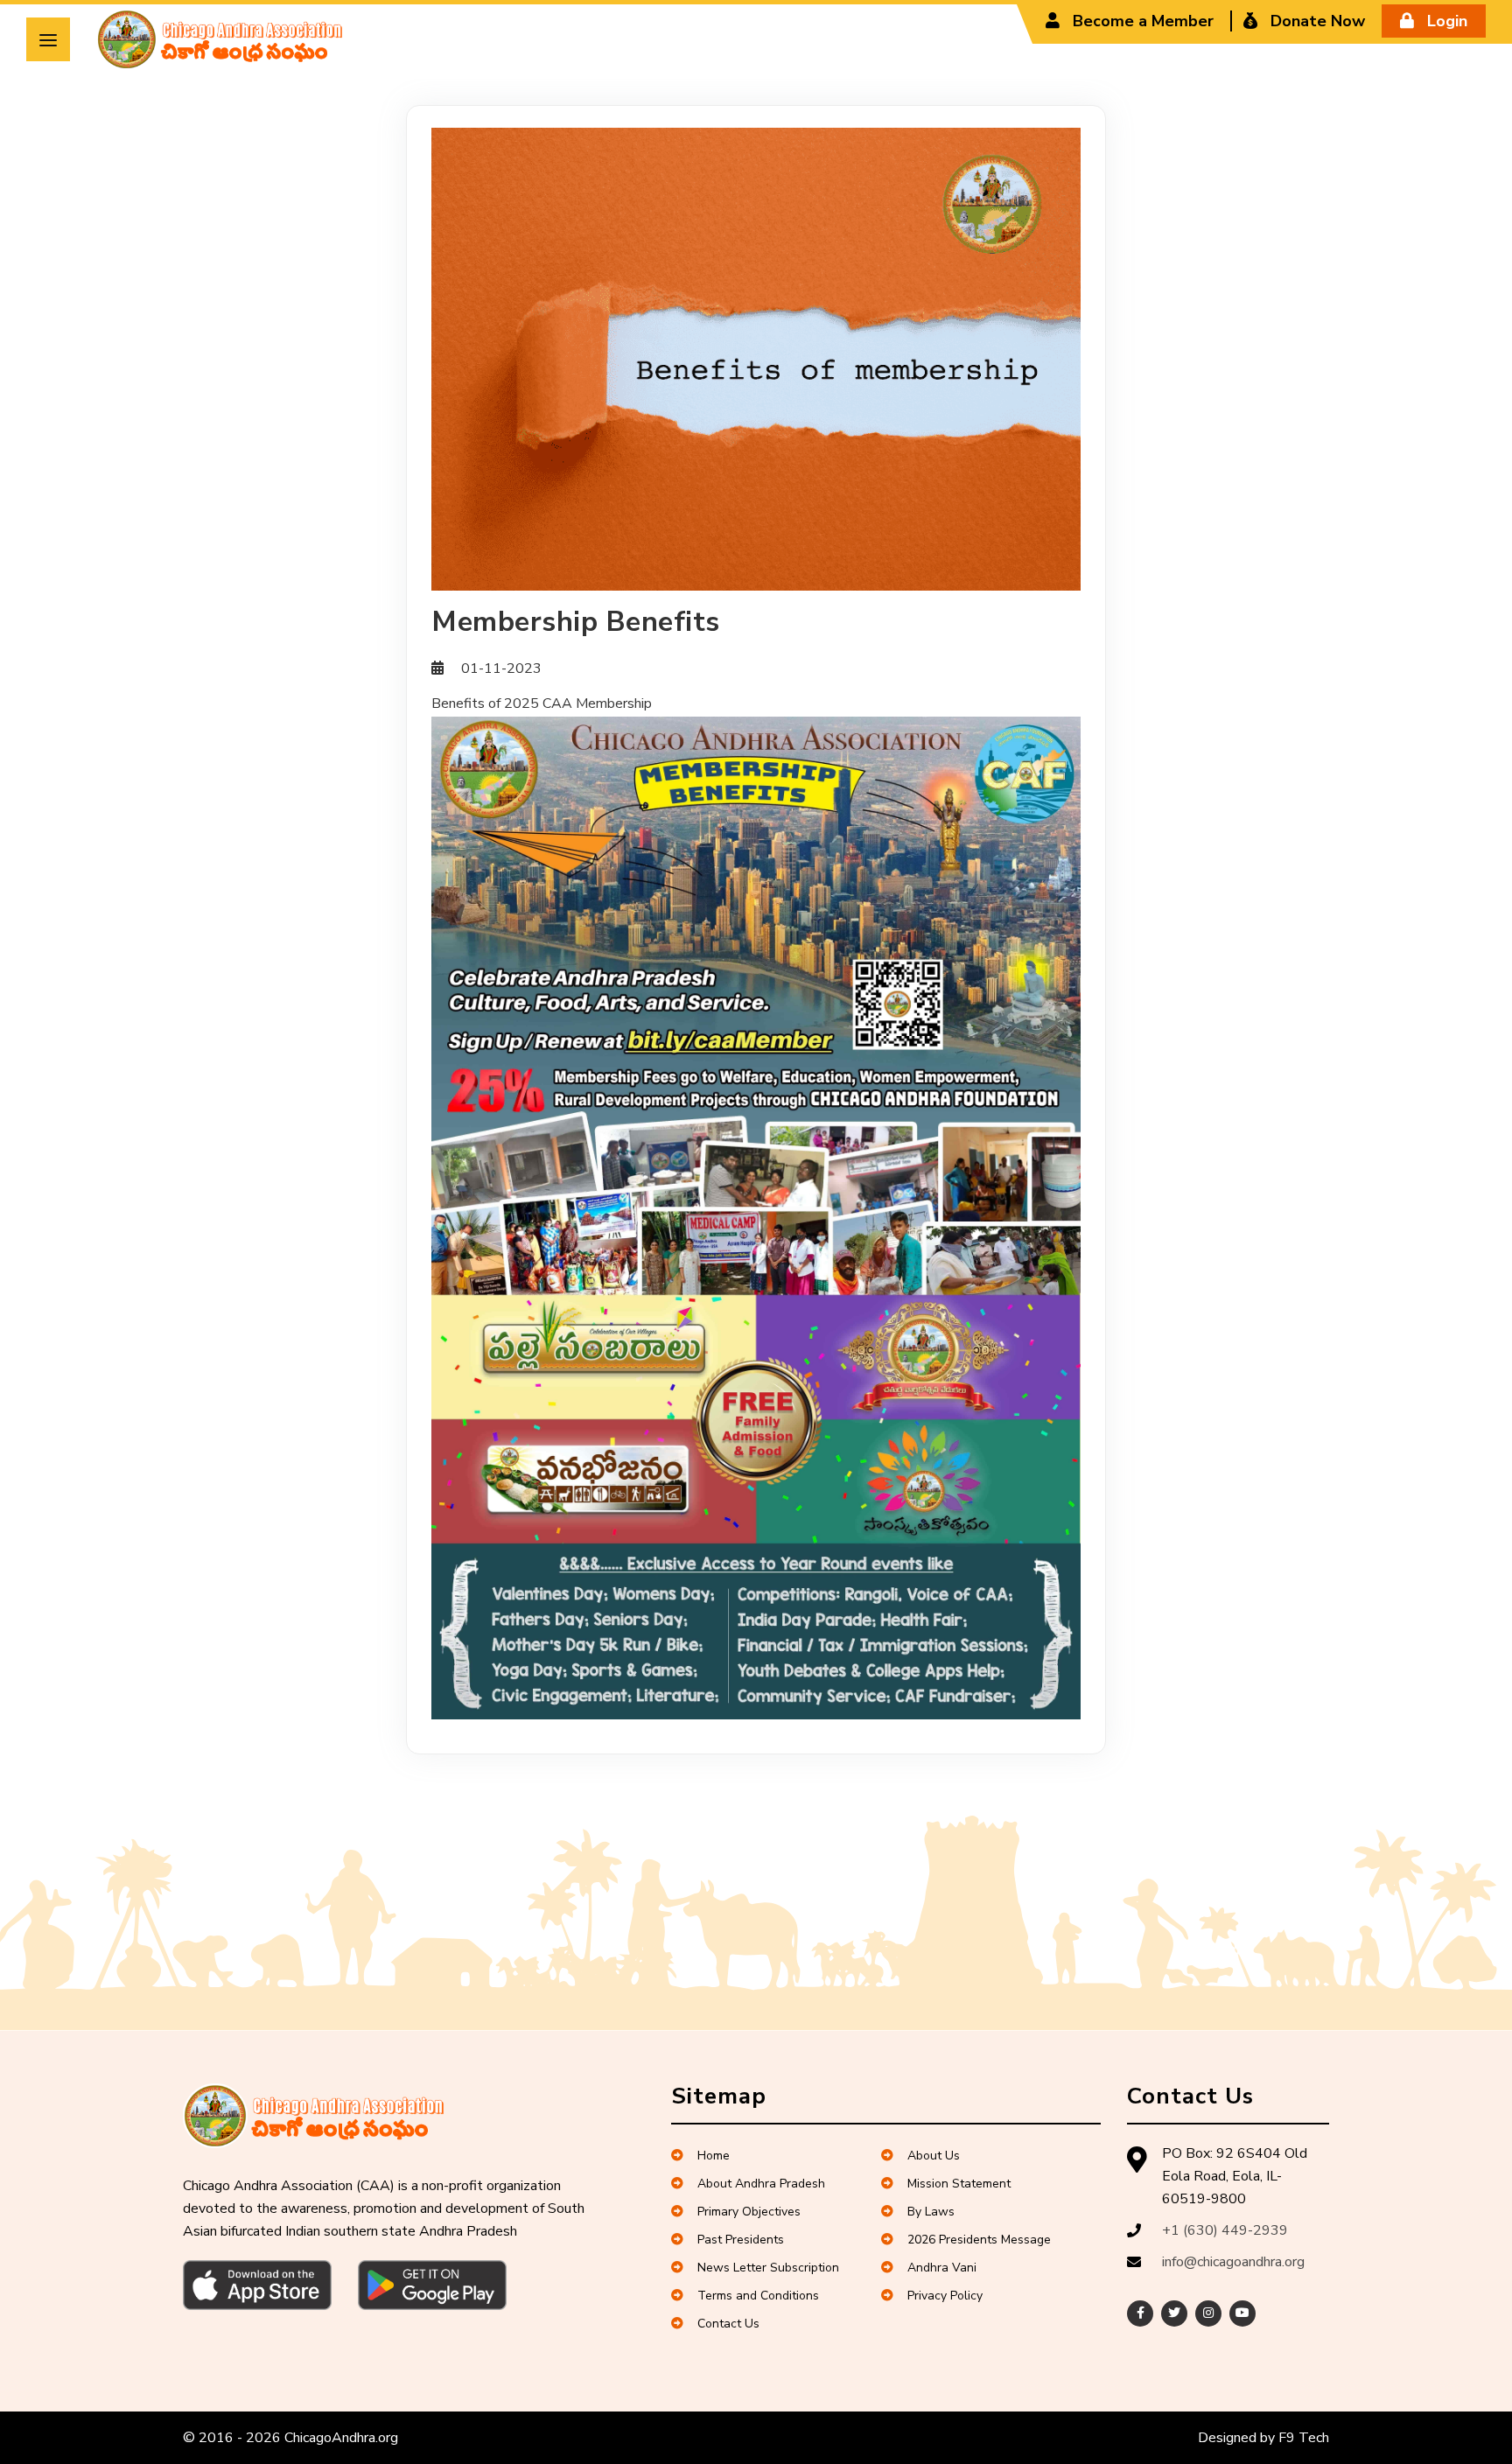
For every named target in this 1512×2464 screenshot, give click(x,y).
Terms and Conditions (758, 2296)
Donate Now (1316, 21)
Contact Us (728, 2324)
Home (714, 2156)
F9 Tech (1304, 2438)
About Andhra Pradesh (761, 2184)
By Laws (931, 2212)
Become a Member (1141, 21)
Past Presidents (741, 2240)
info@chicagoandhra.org (1233, 2262)
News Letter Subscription (768, 2268)
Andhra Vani (942, 2268)
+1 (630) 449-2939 (1225, 2230)
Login (1445, 21)
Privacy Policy (945, 2296)
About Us (934, 2156)
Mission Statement (959, 2184)
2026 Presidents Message (979, 2240)
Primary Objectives (749, 2212)
